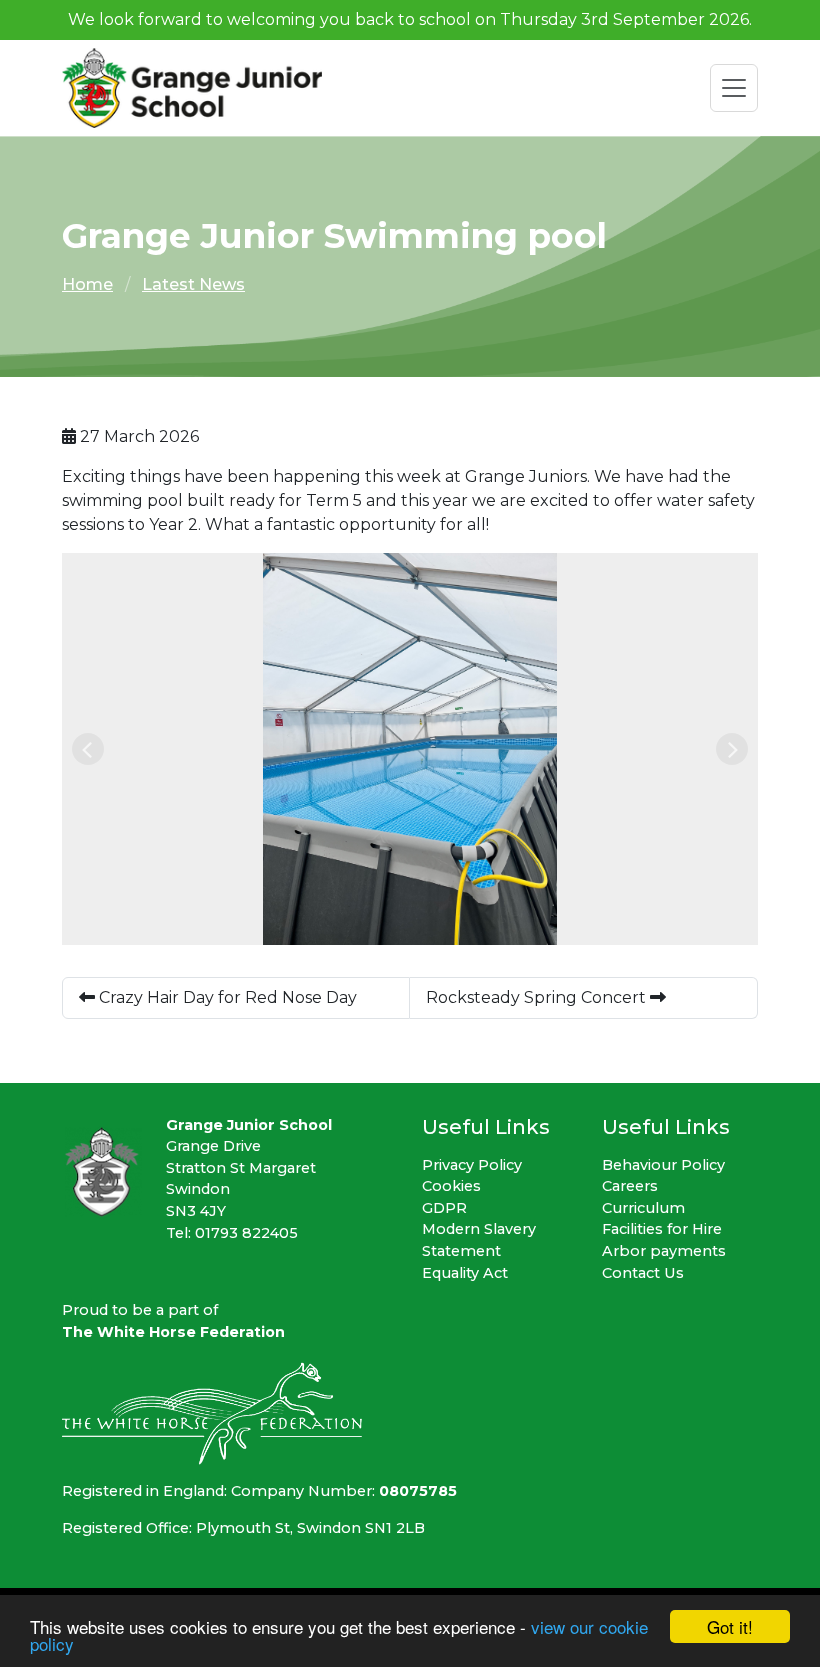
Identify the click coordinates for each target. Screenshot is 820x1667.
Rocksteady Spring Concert (538, 997)
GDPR (444, 1208)
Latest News (193, 284)
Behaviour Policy (663, 1165)
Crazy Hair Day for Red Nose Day (226, 997)
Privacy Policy (472, 1165)
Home (87, 284)
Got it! (730, 1626)
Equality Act (465, 1273)
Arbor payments (664, 1251)
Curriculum (643, 1208)
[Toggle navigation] (734, 88)
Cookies (451, 1186)
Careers (630, 1186)
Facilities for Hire (662, 1229)
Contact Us (643, 1273)
